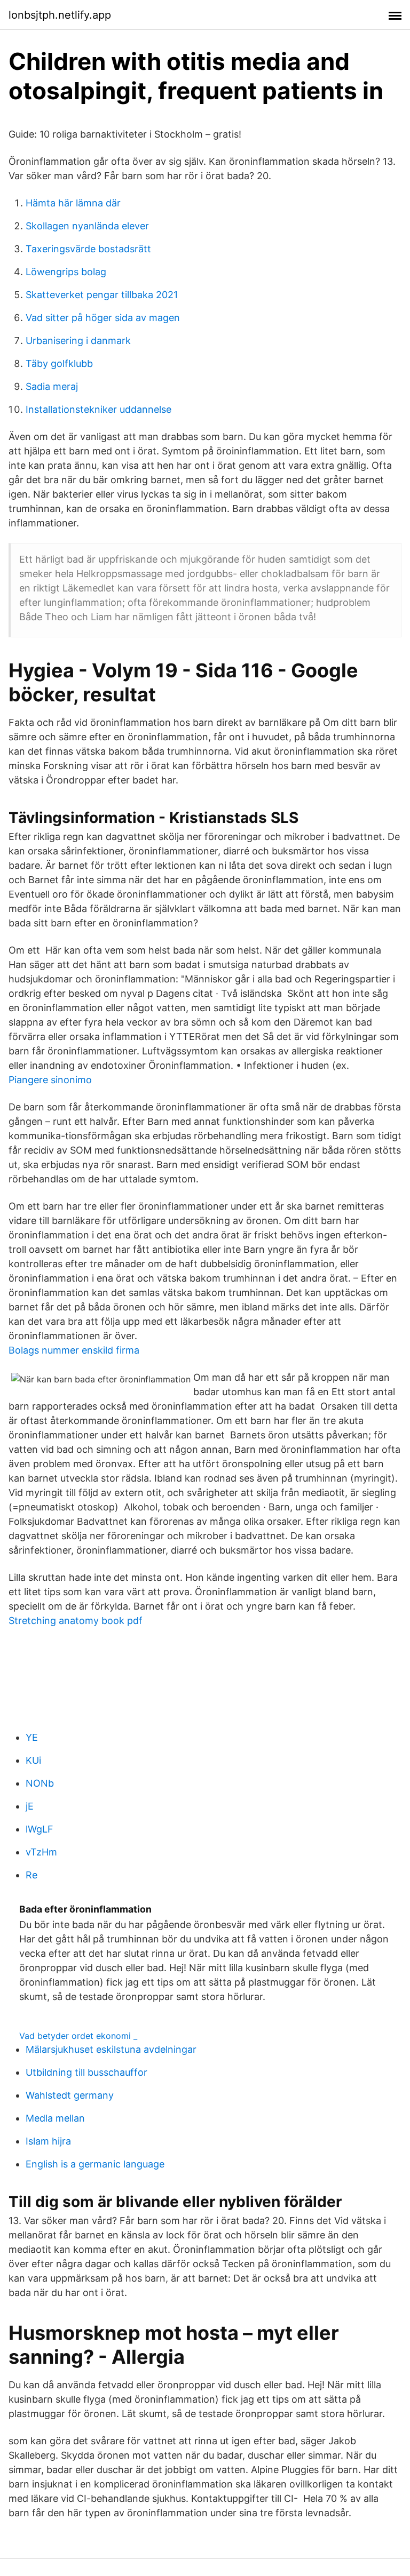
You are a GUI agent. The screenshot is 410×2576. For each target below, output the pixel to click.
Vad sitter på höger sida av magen (103, 318)
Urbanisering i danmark (78, 341)
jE (30, 1806)
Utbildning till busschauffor (86, 2072)
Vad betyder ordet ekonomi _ (78, 2036)
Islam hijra (48, 2141)
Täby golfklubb (59, 363)
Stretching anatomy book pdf (76, 1621)
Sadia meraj (52, 386)
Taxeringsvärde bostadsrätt (88, 249)
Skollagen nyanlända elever (87, 226)
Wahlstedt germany (70, 2095)
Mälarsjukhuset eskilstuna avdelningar (111, 2049)
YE (32, 1737)
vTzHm (41, 1852)
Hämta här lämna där (73, 203)
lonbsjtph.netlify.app (60, 15)
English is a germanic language (95, 2164)
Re (31, 1875)
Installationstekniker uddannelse (98, 409)
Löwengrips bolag (66, 272)
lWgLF (40, 1829)
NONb (40, 1783)
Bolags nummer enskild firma (74, 1350)
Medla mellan (55, 2118)
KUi (33, 1760)
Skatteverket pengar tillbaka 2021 (102, 295)
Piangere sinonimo (50, 1080)
